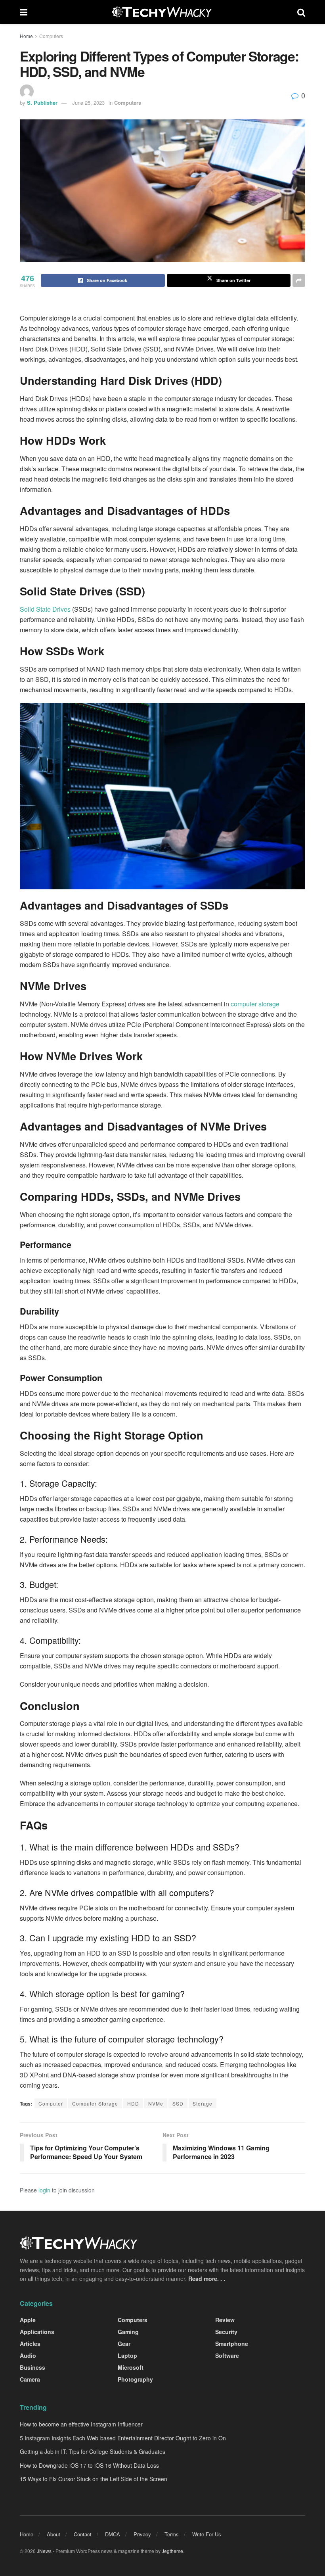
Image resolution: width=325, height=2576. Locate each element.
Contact (83, 2534)
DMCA (113, 2534)
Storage (203, 2103)
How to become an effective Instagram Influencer (81, 2424)
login (44, 2190)
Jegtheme (172, 2551)
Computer (51, 2103)
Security (226, 2332)
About (54, 2534)
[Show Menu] (24, 12)
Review (225, 2320)
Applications (37, 2332)
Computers (51, 36)
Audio (28, 2355)
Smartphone (232, 2344)
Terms (172, 2534)
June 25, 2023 (88, 103)
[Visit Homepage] (162, 12)
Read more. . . (207, 2278)
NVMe (156, 2103)
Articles (30, 2344)
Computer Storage (95, 2103)
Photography (135, 2379)
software (227, 2355)
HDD (133, 2103)
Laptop (127, 2355)
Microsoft (131, 2367)
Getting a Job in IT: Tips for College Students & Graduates (93, 2451)
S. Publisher (42, 103)
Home (26, 36)
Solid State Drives (45, 609)
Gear (124, 2344)
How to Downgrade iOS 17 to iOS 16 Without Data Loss (89, 2465)
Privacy (142, 2534)
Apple (28, 2320)
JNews (44, 2551)
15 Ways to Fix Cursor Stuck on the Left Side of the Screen (94, 2479)
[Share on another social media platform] (299, 280)
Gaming (128, 2332)
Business (32, 2367)
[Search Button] (301, 12)
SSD (178, 2103)
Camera (30, 2379)
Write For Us (207, 2534)
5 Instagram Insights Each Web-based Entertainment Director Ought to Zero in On (123, 2438)
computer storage (255, 1004)
